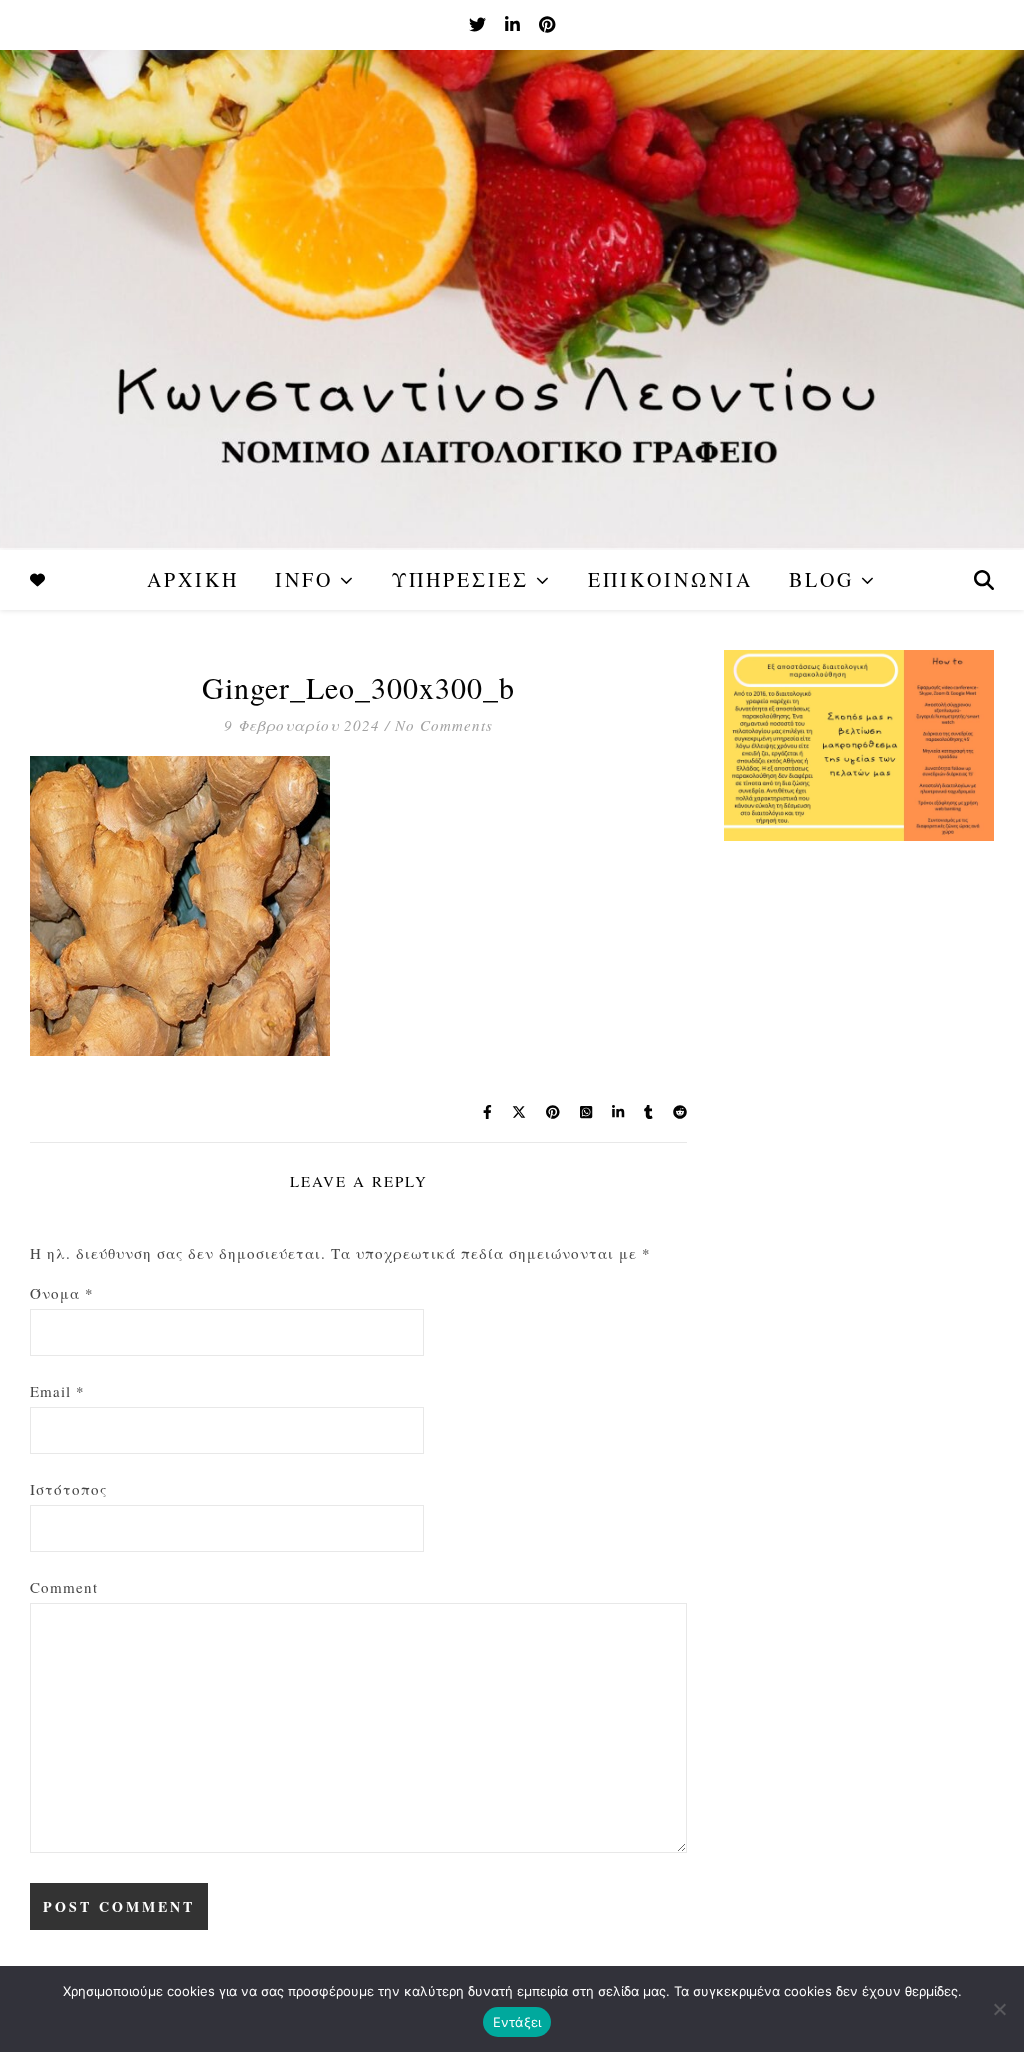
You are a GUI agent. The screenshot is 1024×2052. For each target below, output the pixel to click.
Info (304, 579)
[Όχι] (999, 2009)
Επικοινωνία (670, 579)
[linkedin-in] (514, 24)
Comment (64, 1587)
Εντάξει (517, 2022)
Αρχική (193, 579)
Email (57, 1391)
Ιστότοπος (68, 1489)
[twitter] (479, 24)
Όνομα (62, 1293)
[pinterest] (547, 24)
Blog (821, 579)
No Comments (444, 725)
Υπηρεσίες (460, 579)
